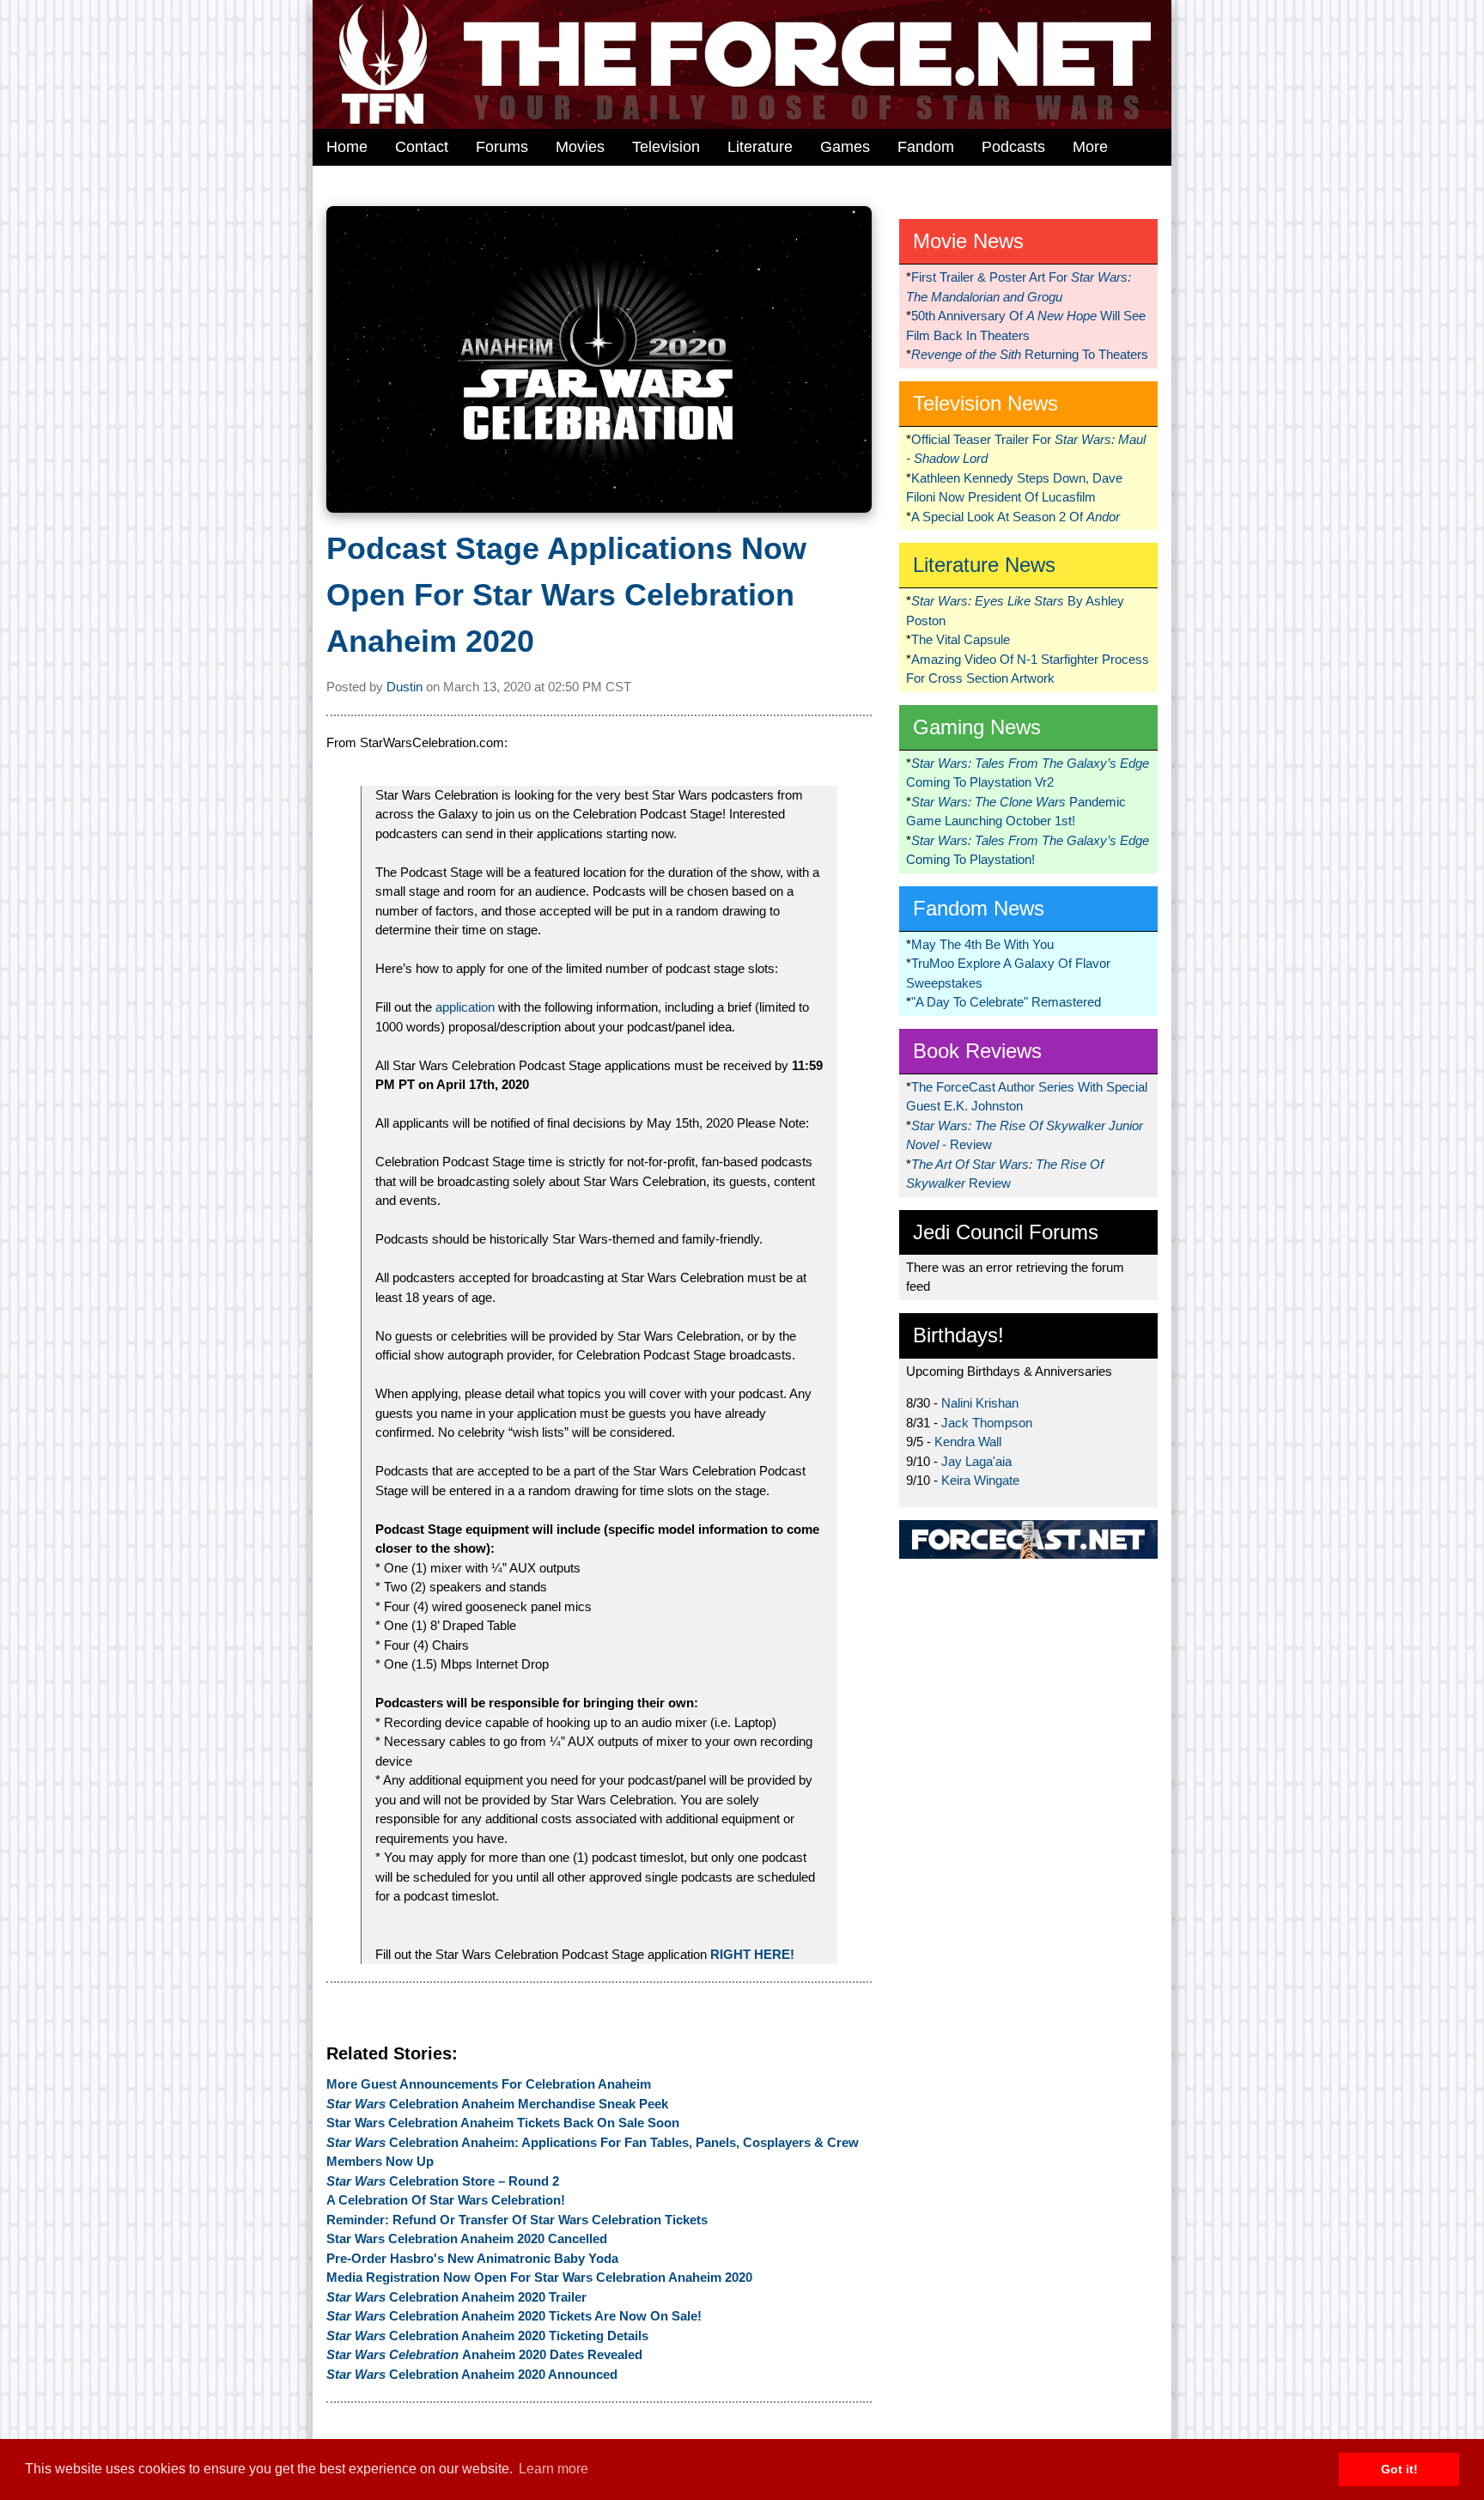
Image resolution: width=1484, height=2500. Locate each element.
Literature (760, 147)
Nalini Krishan (980, 1403)
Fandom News (979, 908)
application (465, 1007)
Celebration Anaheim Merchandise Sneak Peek (497, 2104)
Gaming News (977, 727)
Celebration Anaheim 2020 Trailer (456, 2297)
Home (347, 147)
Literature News (984, 565)
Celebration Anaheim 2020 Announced (472, 2374)
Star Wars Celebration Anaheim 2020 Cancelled (467, 2238)
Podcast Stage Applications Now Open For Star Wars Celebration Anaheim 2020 (566, 595)
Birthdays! (958, 1335)
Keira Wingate (980, 1480)
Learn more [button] (553, 2469)
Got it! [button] (1399, 2469)
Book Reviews (977, 1051)
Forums (502, 147)
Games (845, 147)
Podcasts (1013, 147)
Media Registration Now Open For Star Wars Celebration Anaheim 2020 (539, 2277)
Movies (580, 147)
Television (666, 147)
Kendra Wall (968, 1442)
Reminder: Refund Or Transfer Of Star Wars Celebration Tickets (517, 2220)
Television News (985, 403)
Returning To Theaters (1030, 354)
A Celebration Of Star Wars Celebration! (446, 2200)
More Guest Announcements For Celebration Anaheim (489, 2084)
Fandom (926, 147)
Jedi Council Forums (1006, 1232)
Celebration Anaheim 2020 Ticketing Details (487, 2336)
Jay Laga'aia (976, 1461)
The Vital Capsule (961, 639)
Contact (422, 147)
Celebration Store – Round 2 (443, 2181)
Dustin (404, 687)
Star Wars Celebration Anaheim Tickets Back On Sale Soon (503, 2123)
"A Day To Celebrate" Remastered (1006, 1002)
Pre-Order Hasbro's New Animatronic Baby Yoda (472, 2258)
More (1090, 147)
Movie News (968, 241)
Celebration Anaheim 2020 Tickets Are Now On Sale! (514, 2316)
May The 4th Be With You (982, 944)
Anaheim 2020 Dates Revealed (484, 2354)
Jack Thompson (987, 1423)
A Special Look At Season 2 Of (1016, 517)
